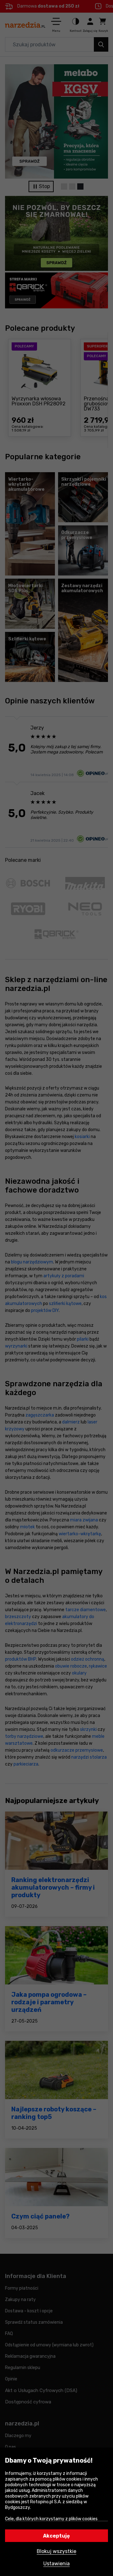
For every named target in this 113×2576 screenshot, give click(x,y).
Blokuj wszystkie (56, 2551)
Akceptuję (56, 2536)
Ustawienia (56, 2564)
